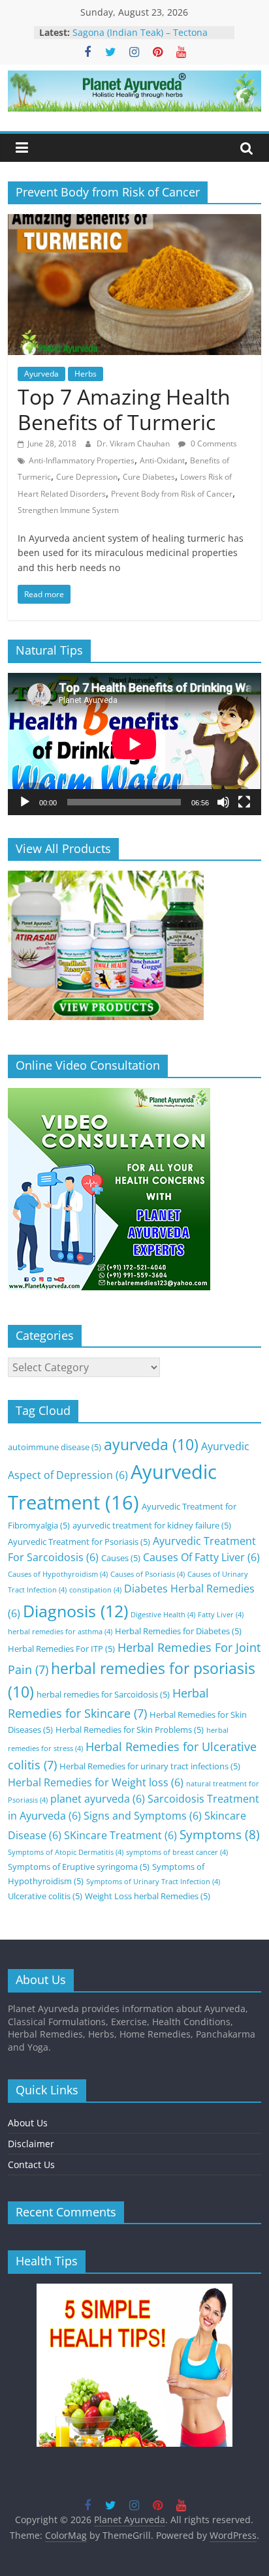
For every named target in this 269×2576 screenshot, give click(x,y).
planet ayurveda (98, 1799)
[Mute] (223, 802)
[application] (134, 744)
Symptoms (220, 1834)
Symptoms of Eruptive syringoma (79, 1867)
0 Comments (213, 443)
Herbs (86, 374)
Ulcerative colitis (45, 1896)
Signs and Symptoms (143, 1816)
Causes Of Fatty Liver (201, 1557)
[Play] (25, 802)
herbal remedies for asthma (60, 1632)
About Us (28, 2123)
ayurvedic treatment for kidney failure (152, 1525)
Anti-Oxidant (162, 460)
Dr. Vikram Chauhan (134, 443)
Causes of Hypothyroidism (58, 1574)
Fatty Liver (221, 1615)
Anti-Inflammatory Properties (82, 460)
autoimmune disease (55, 1447)
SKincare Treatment (120, 1835)
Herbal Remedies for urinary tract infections (150, 1766)
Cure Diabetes (149, 477)
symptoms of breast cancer (177, 1852)
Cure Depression (87, 477)
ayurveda (151, 1445)
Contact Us (31, 2165)
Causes (121, 1558)
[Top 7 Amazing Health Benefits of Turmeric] (134, 222)
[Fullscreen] (244, 802)
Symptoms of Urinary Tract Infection (153, 1882)
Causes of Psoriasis (148, 1574)
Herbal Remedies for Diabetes (178, 1631)
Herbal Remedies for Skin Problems (130, 1730)
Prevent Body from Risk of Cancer (172, 494)
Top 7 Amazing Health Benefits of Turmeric (124, 409)
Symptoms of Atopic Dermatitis (66, 1852)
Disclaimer (31, 2144)
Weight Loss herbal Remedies (148, 1896)
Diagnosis (75, 1611)
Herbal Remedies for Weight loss (96, 1782)
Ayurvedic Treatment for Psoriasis (79, 1542)
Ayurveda (41, 374)
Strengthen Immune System (68, 510)
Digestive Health (163, 1615)
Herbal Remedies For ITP (61, 1649)
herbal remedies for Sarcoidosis (103, 1694)
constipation (95, 1590)
